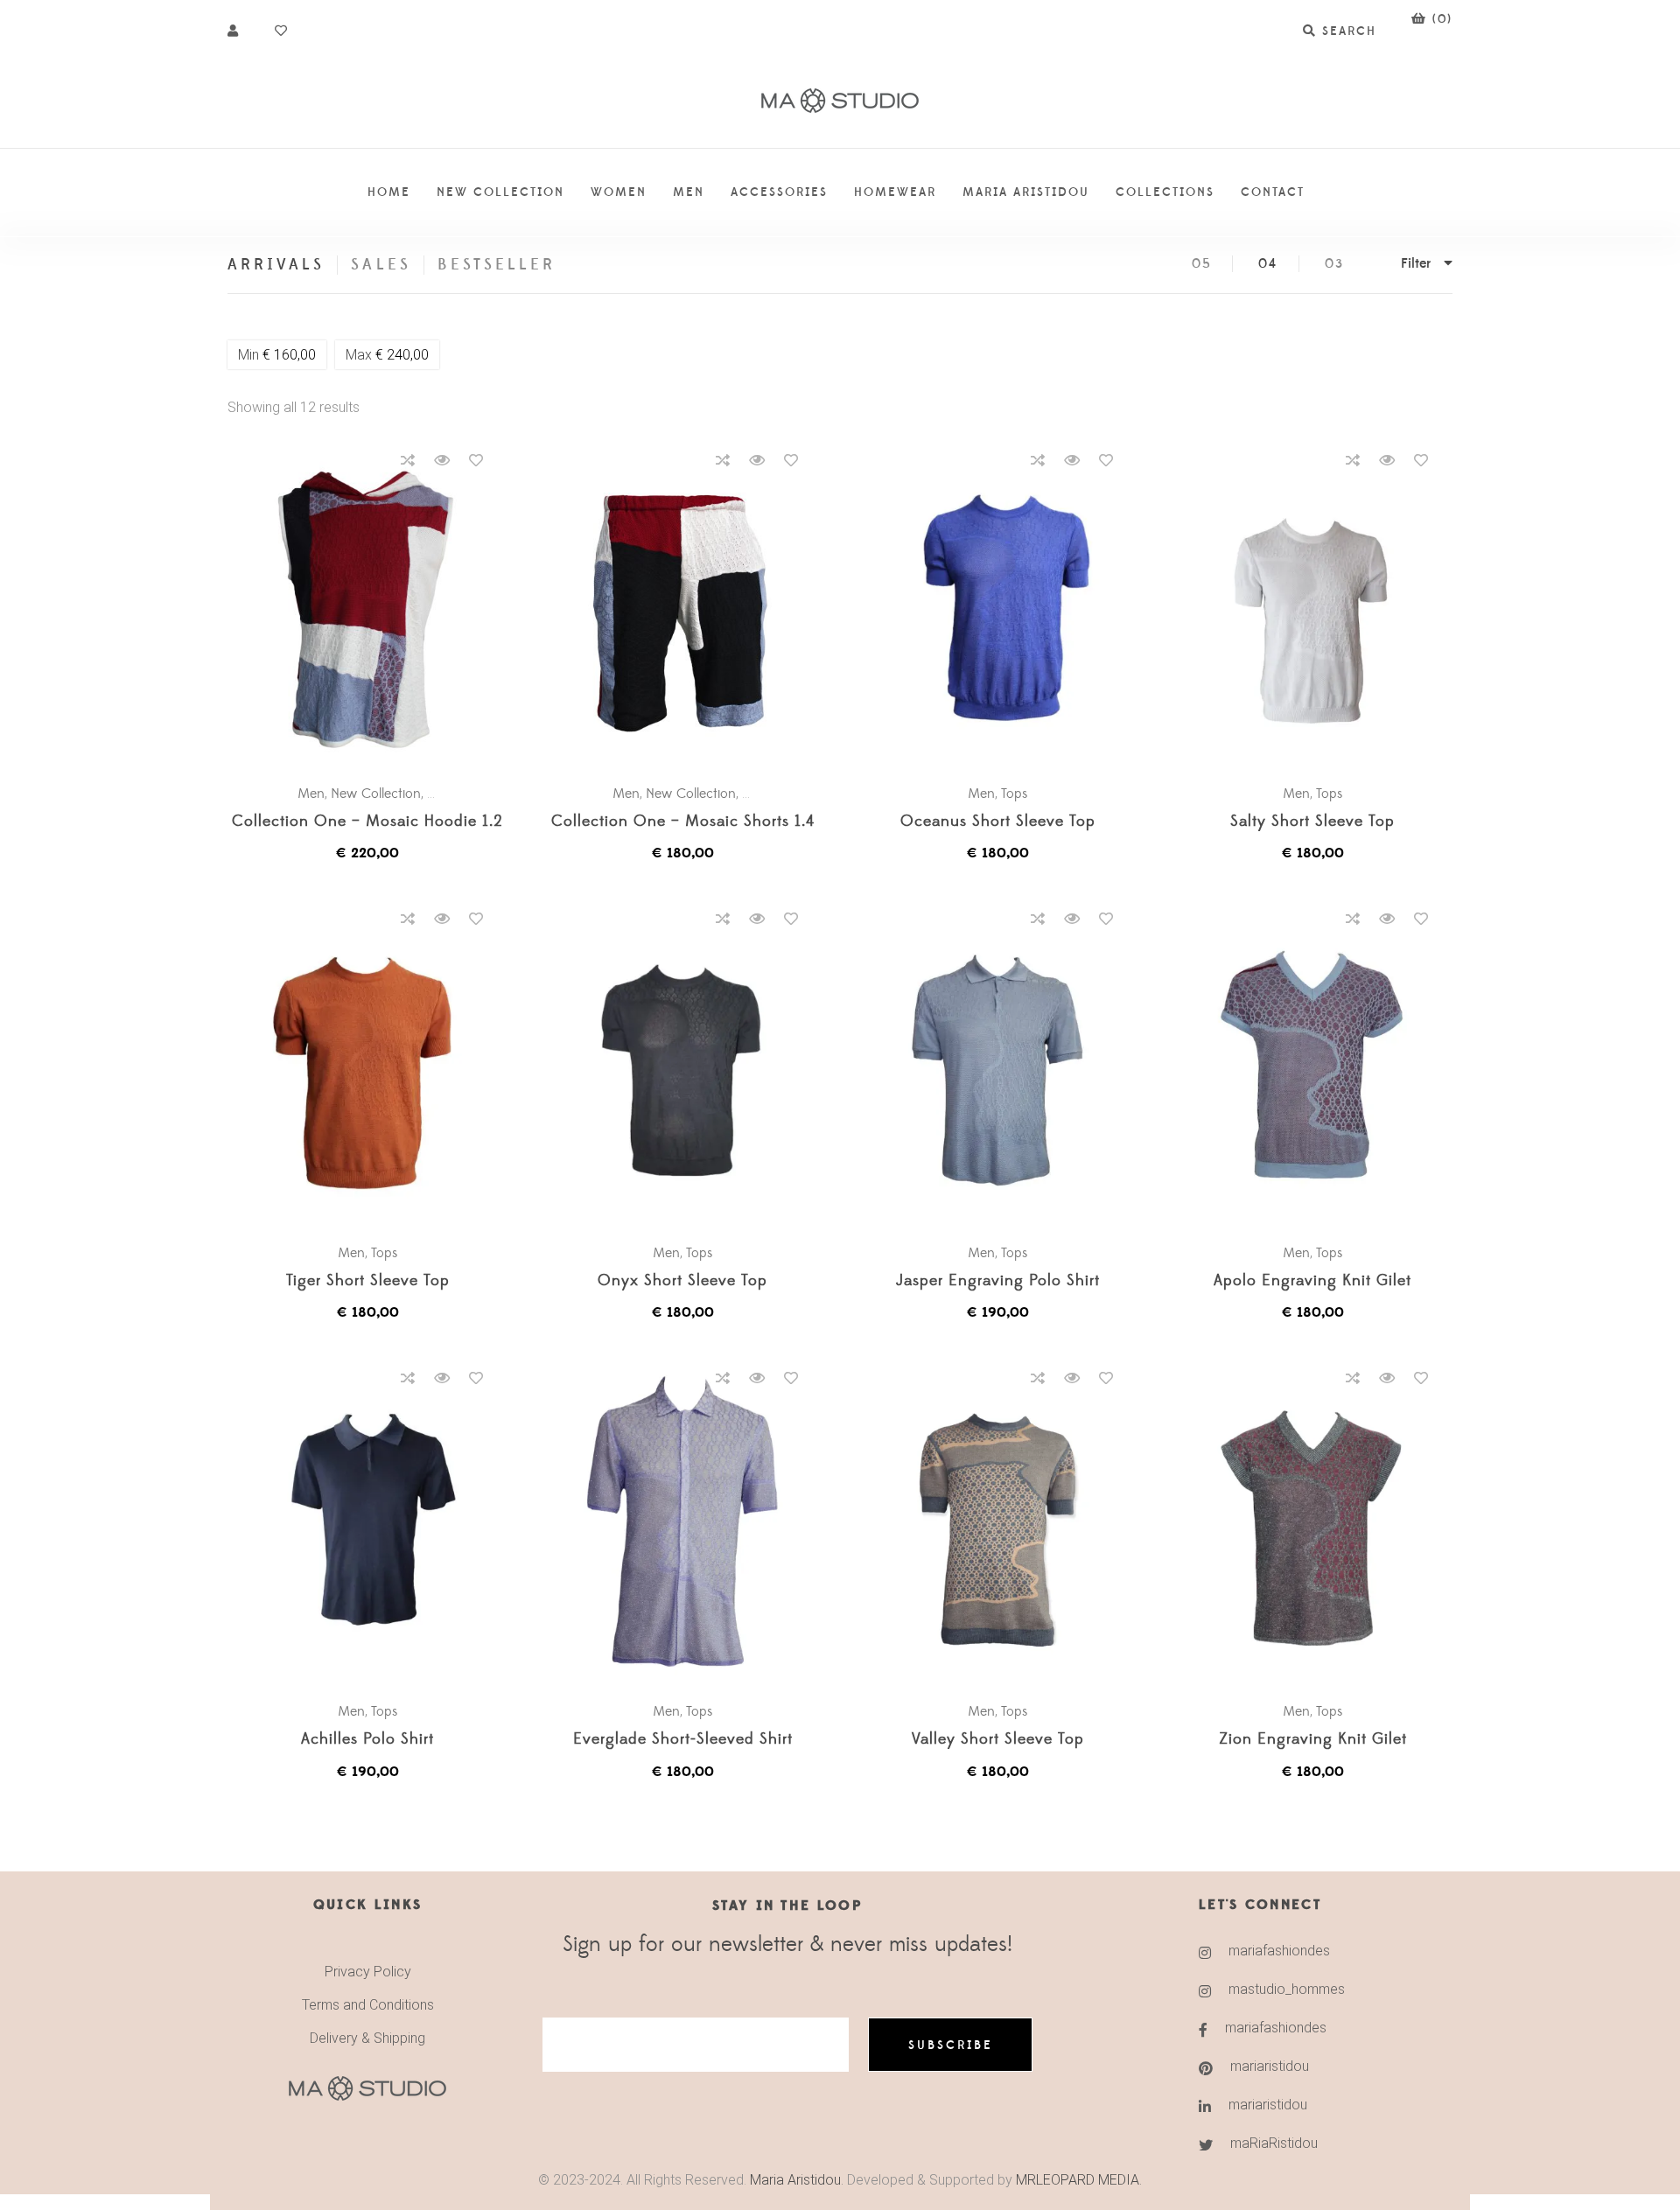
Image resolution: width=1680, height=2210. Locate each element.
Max (387, 355)
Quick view (442, 460)
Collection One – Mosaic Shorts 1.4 (683, 822)
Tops (1015, 794)
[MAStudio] (840, 101)
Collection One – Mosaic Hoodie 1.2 (367, 822)
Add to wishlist (476, 460)
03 (1334, 264)
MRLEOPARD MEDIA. (1079, 2180)
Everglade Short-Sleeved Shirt (683, 1740)
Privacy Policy (368, 1972)
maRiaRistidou (1274, 2143)
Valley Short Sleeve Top (998, 1740)
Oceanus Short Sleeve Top (998, 822)
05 (1202, 264)
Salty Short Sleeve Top (1312, 822)
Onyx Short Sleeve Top (682, 1281)
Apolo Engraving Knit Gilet (1312, 1281)
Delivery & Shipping (367, 2038)
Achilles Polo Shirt (367, 1740)
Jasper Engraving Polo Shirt (998, 1281)
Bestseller (497, 265)
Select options (376, 605)
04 (1268, 264)
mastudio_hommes (1287, 1989)
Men (311, 794)
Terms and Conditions (368, 2005)
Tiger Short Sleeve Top (368, 1281)
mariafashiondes (1279, 1951)
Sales (381, 265)
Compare (408, 460)
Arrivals (276, 265)
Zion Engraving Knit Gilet (1313, 1740)
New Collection (376, 794)
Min (277, 355)
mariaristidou (1270, 2066)
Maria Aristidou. (795, 2180)
